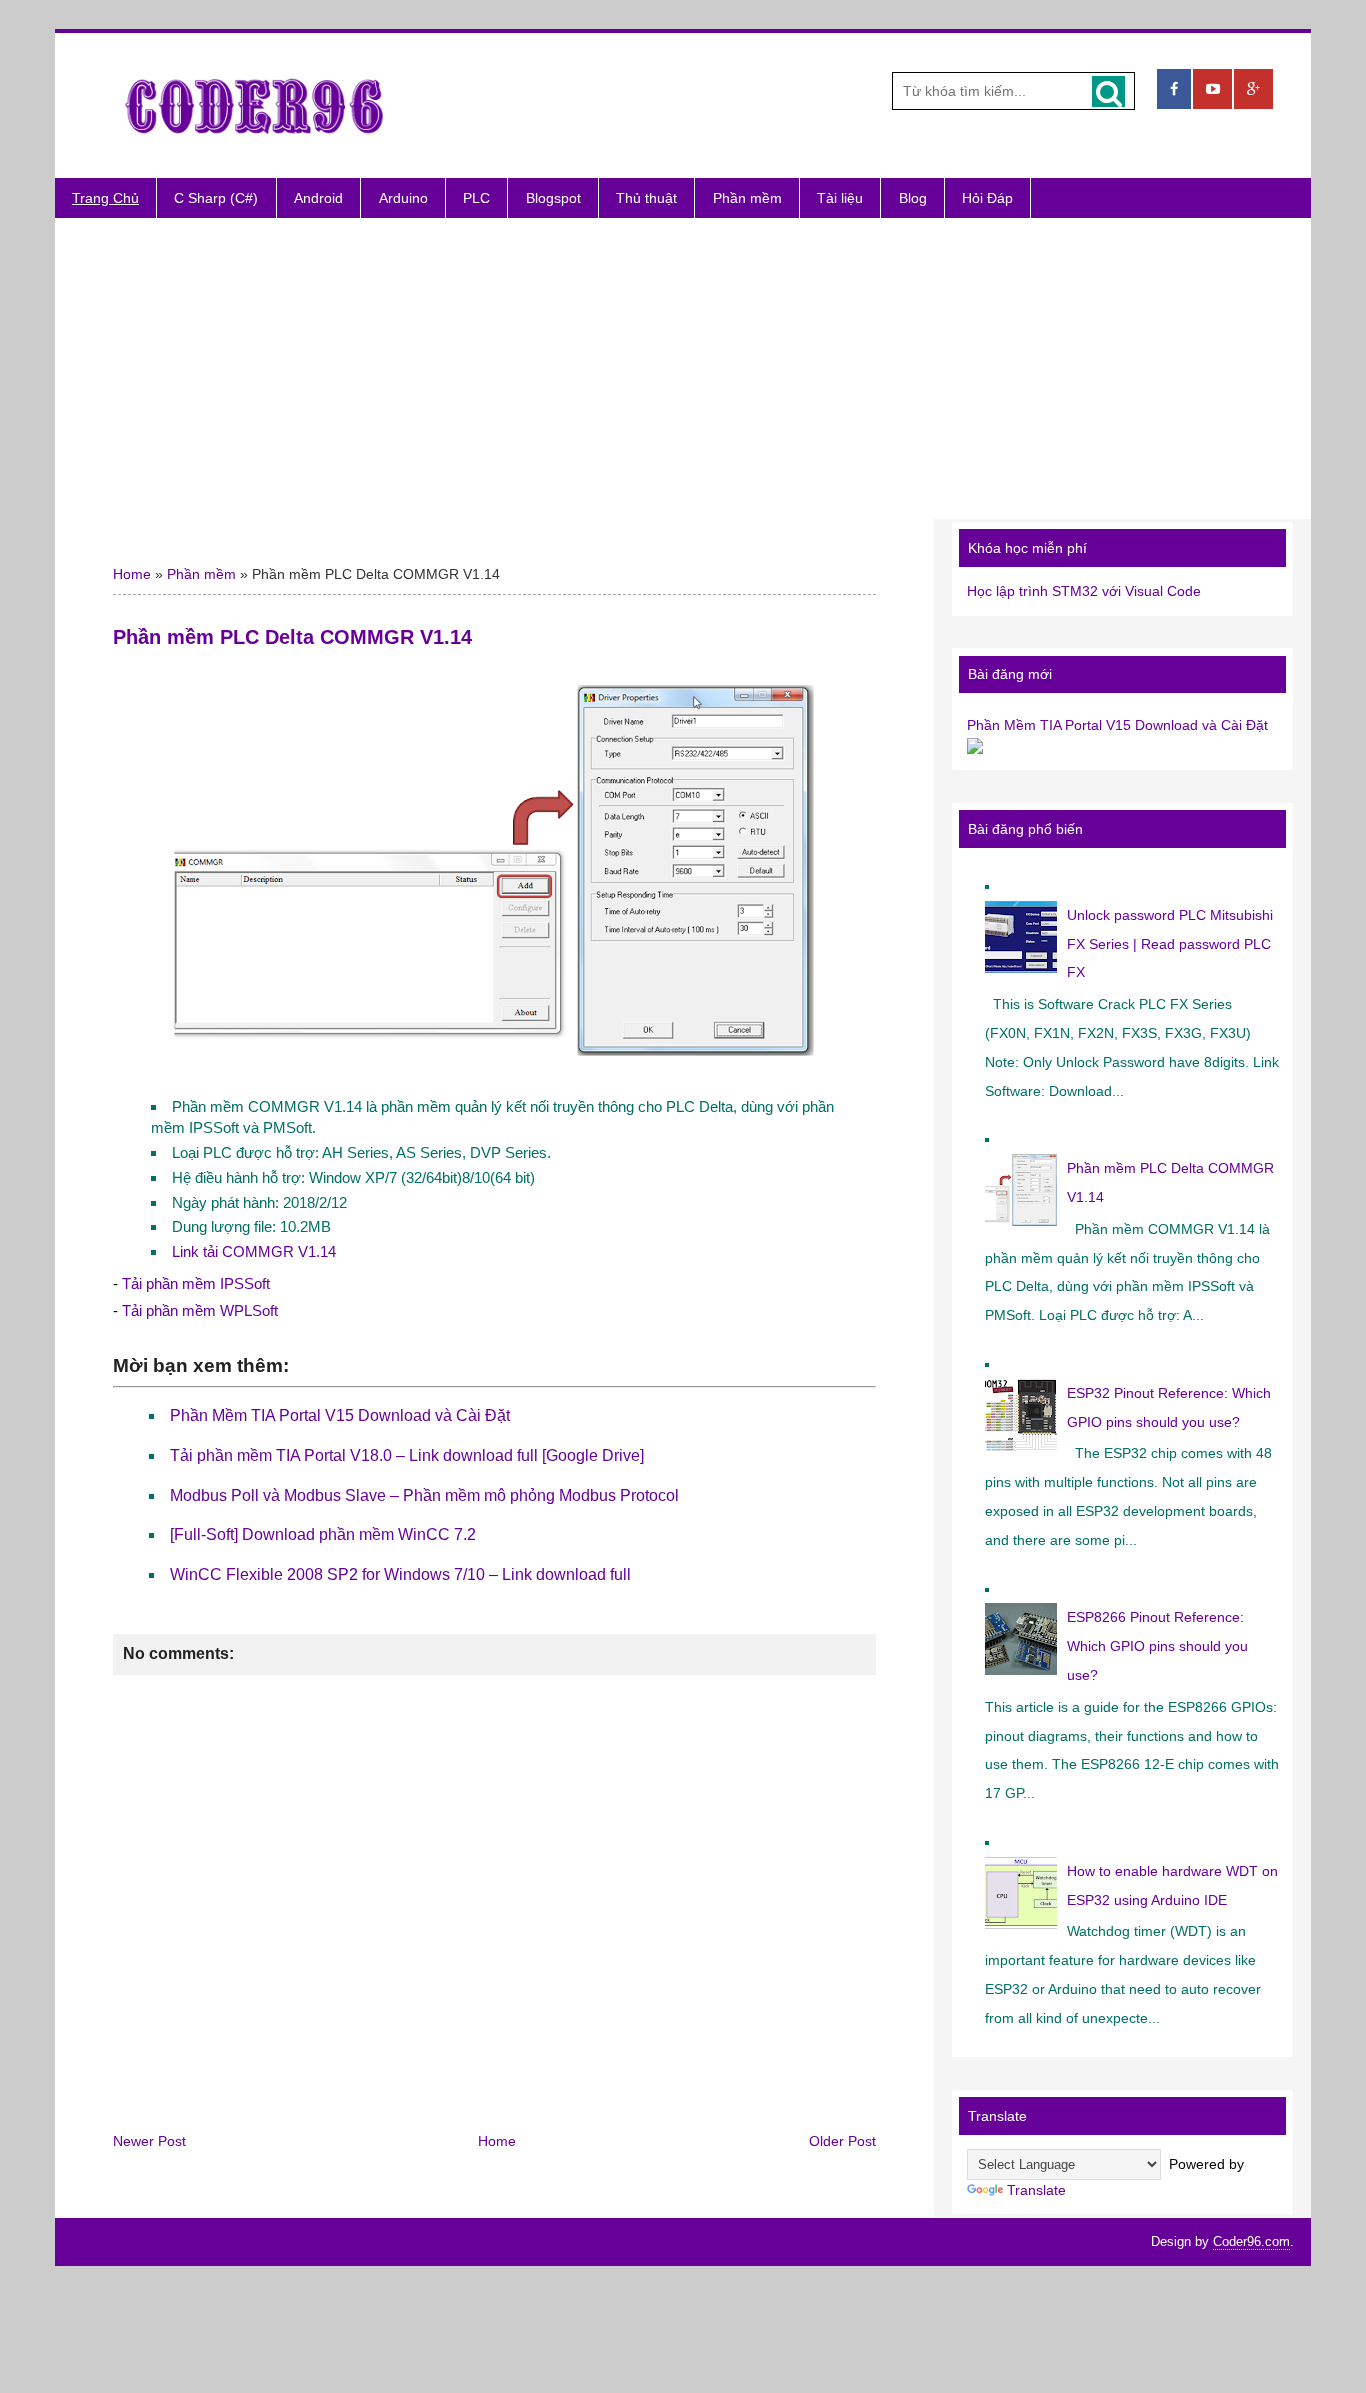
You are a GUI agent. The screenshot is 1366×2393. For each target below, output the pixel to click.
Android (318, 198)
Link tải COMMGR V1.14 (254, 1251)
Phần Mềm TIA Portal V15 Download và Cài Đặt (340, 1415)
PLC (476, 198)
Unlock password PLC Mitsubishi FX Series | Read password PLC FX (1170, 944)
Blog (913, 198)
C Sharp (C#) (216, 198)
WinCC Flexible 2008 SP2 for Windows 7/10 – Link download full (400, 1574)
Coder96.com (1251, 2241)
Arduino (403, 198)
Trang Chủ (105, 198)
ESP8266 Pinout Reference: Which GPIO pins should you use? (1157, 1646)
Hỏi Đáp (987, 198)
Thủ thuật (646, 198)
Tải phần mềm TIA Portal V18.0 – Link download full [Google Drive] (407, 1455)
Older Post (842, 2141)
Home (132, 574)
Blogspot (553, 198)
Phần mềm (747, 198)
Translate (1036, 2190)
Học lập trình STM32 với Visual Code (1084, 591)
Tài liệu (840, 198)
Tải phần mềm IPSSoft (196, 1283)
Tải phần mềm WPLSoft (200, 1310)
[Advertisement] (683, 368)
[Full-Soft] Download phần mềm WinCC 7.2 (323, 1534)
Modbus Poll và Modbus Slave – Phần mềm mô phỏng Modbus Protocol (424, 1495)
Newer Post (149, 2141)
